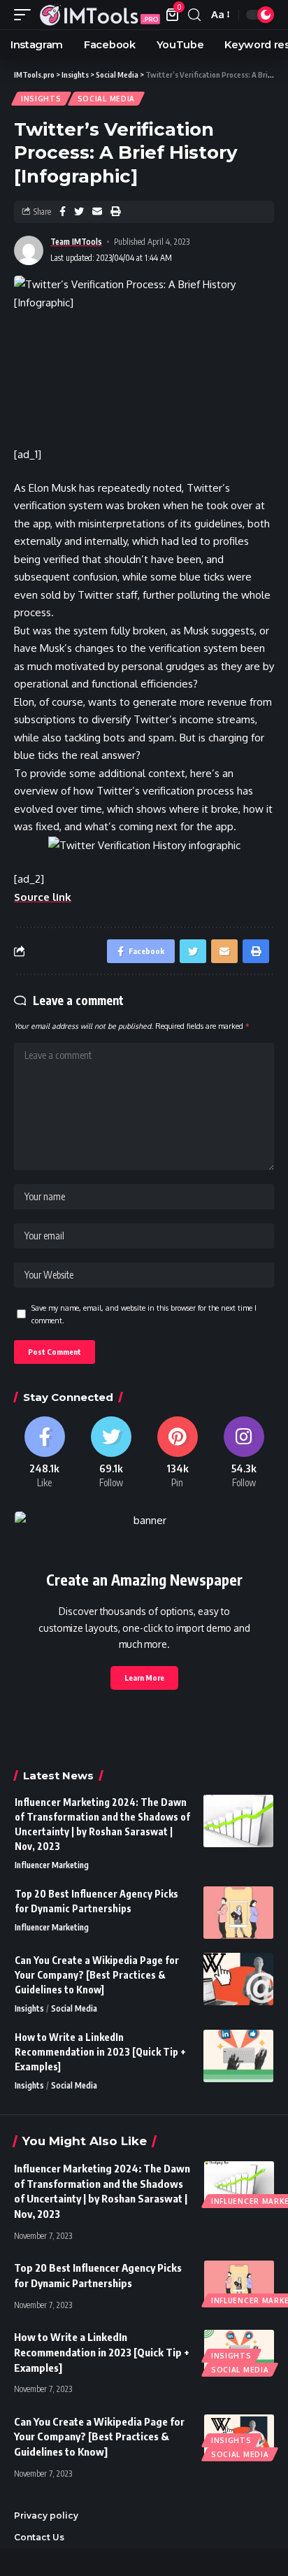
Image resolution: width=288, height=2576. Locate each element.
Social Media (106, 99)
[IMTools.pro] (100, 14)
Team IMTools (76, 242)
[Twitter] (111, 1453)
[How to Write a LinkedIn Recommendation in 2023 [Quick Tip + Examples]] (238, 2056)
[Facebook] (44, 1453)
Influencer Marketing (52, 1865)
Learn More (144, 1678)
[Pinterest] (177, 1453)
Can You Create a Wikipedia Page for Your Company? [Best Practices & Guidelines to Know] (97, 1975)
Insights (41, 99)
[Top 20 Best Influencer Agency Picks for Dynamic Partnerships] (238, 1913)
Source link (43, 897)
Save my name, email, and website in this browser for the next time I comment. (144, 1314)
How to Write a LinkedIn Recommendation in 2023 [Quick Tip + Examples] (100, 2052)
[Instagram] (244, 1453)
